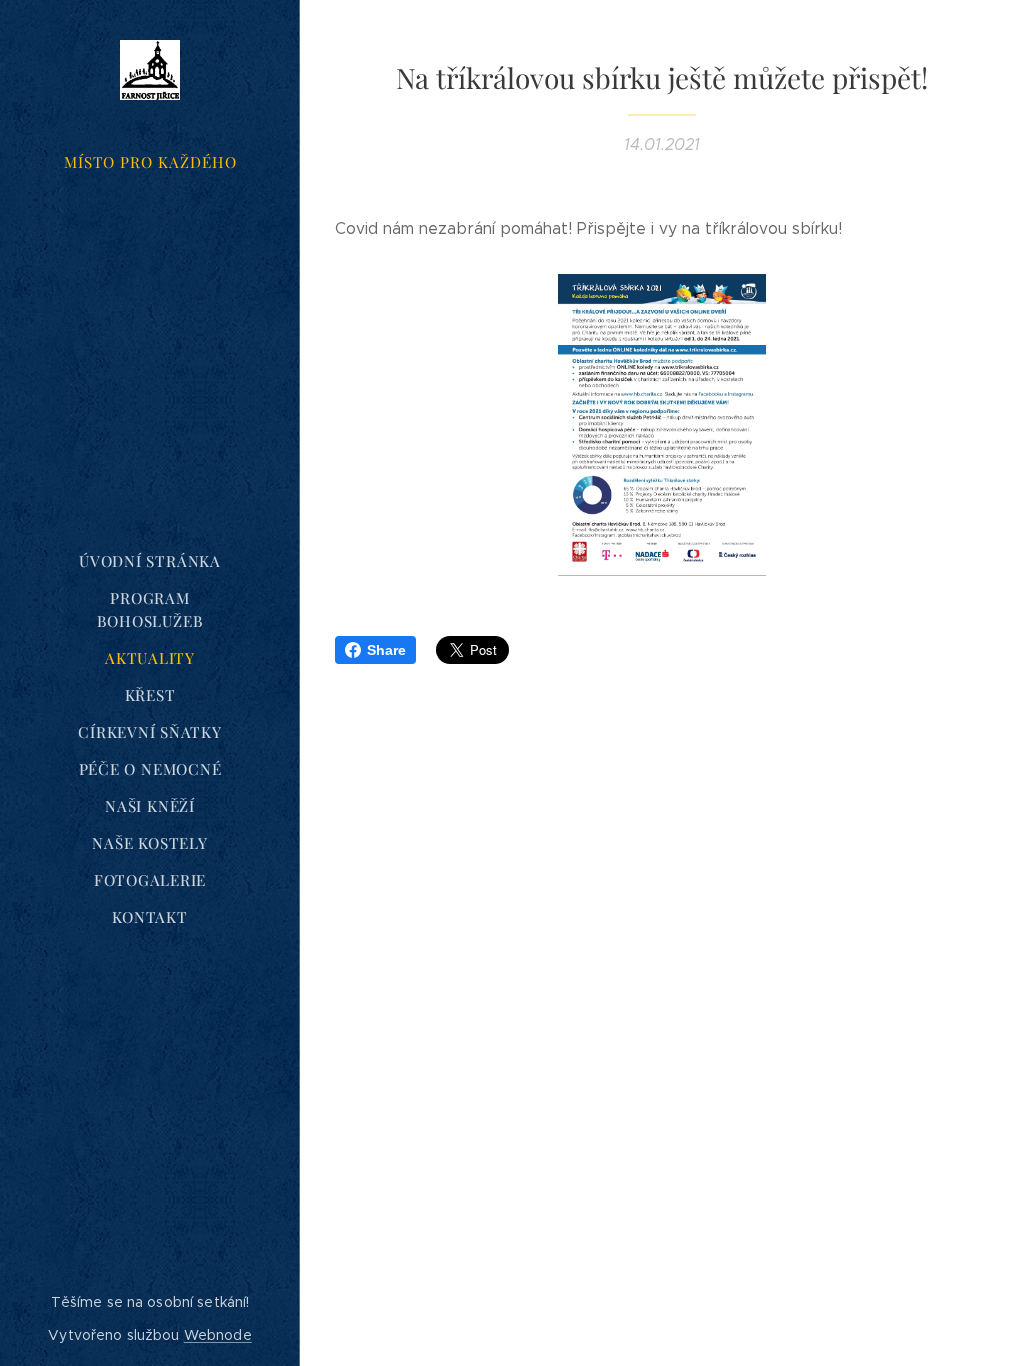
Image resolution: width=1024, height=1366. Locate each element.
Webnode (218, 1335)
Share (386, 650)
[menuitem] (150, 561)
